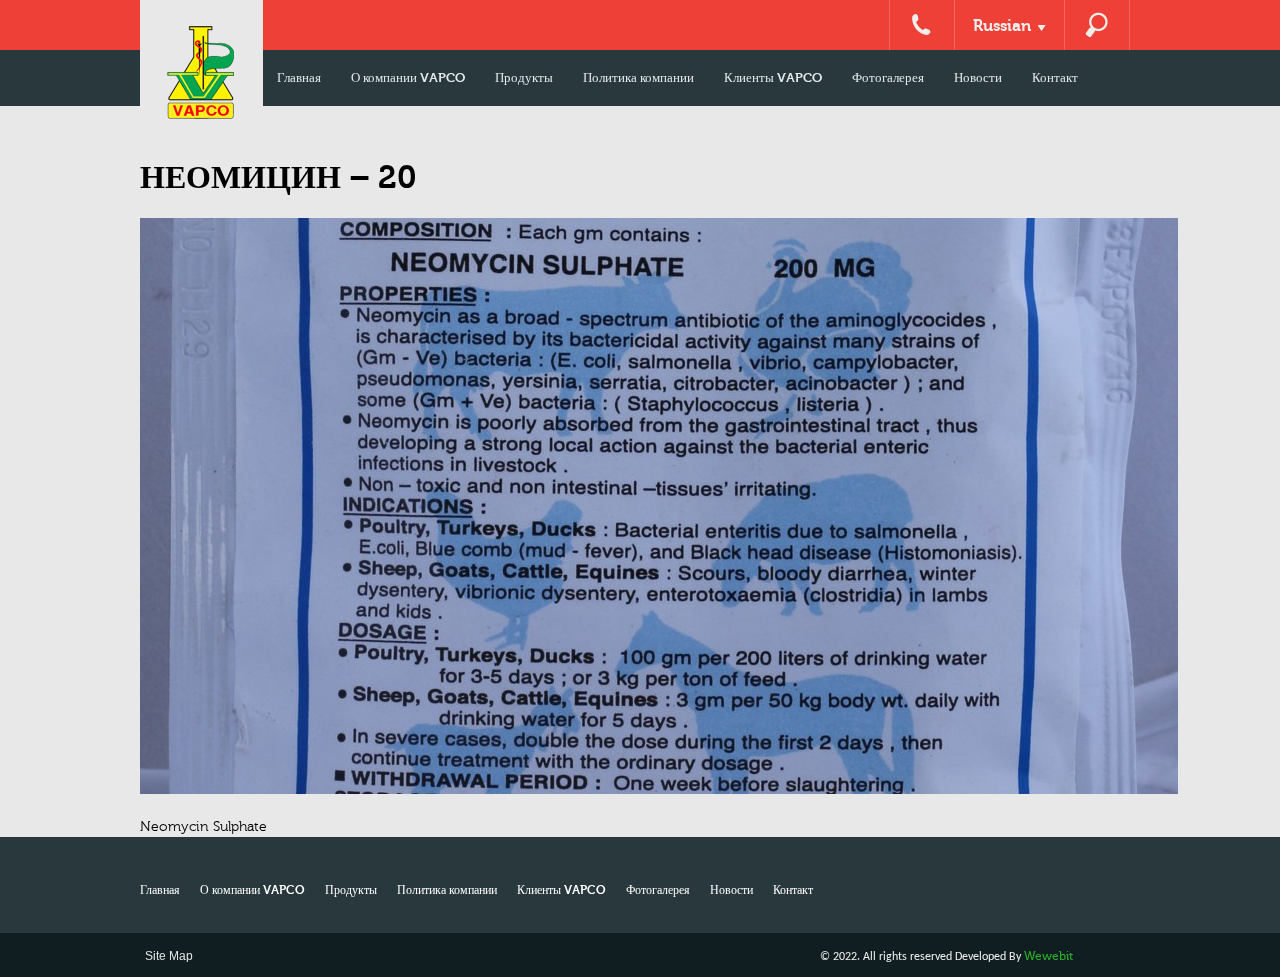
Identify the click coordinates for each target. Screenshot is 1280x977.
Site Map (169, 956)
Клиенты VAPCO (773, 77)
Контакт (1055, 77)
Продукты (524, 77)
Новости (978, 77)
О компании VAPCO (408, 77)
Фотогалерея (888, 77)
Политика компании (638, 77)
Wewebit (1048, 956)
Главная (299, 77)
